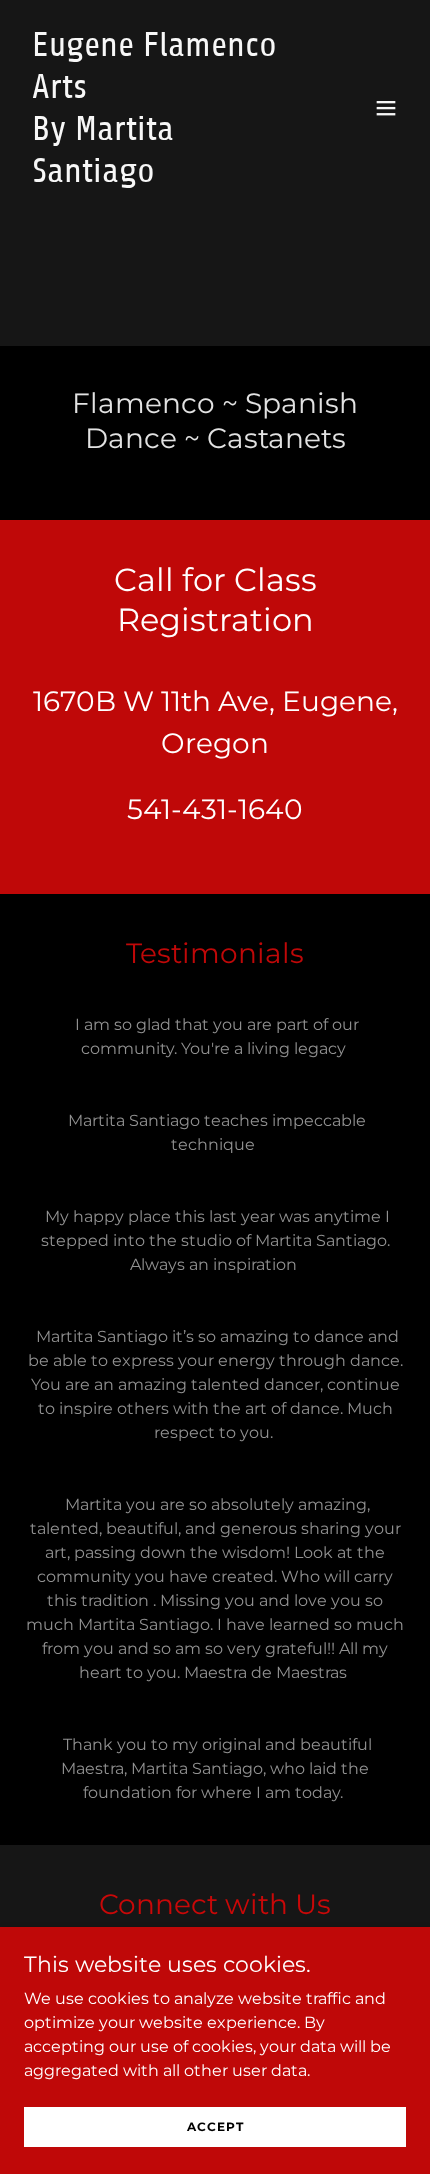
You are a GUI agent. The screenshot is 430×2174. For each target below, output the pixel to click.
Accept (215, 2126)
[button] (386, 108)
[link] (157, 176)
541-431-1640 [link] (215, 809)
